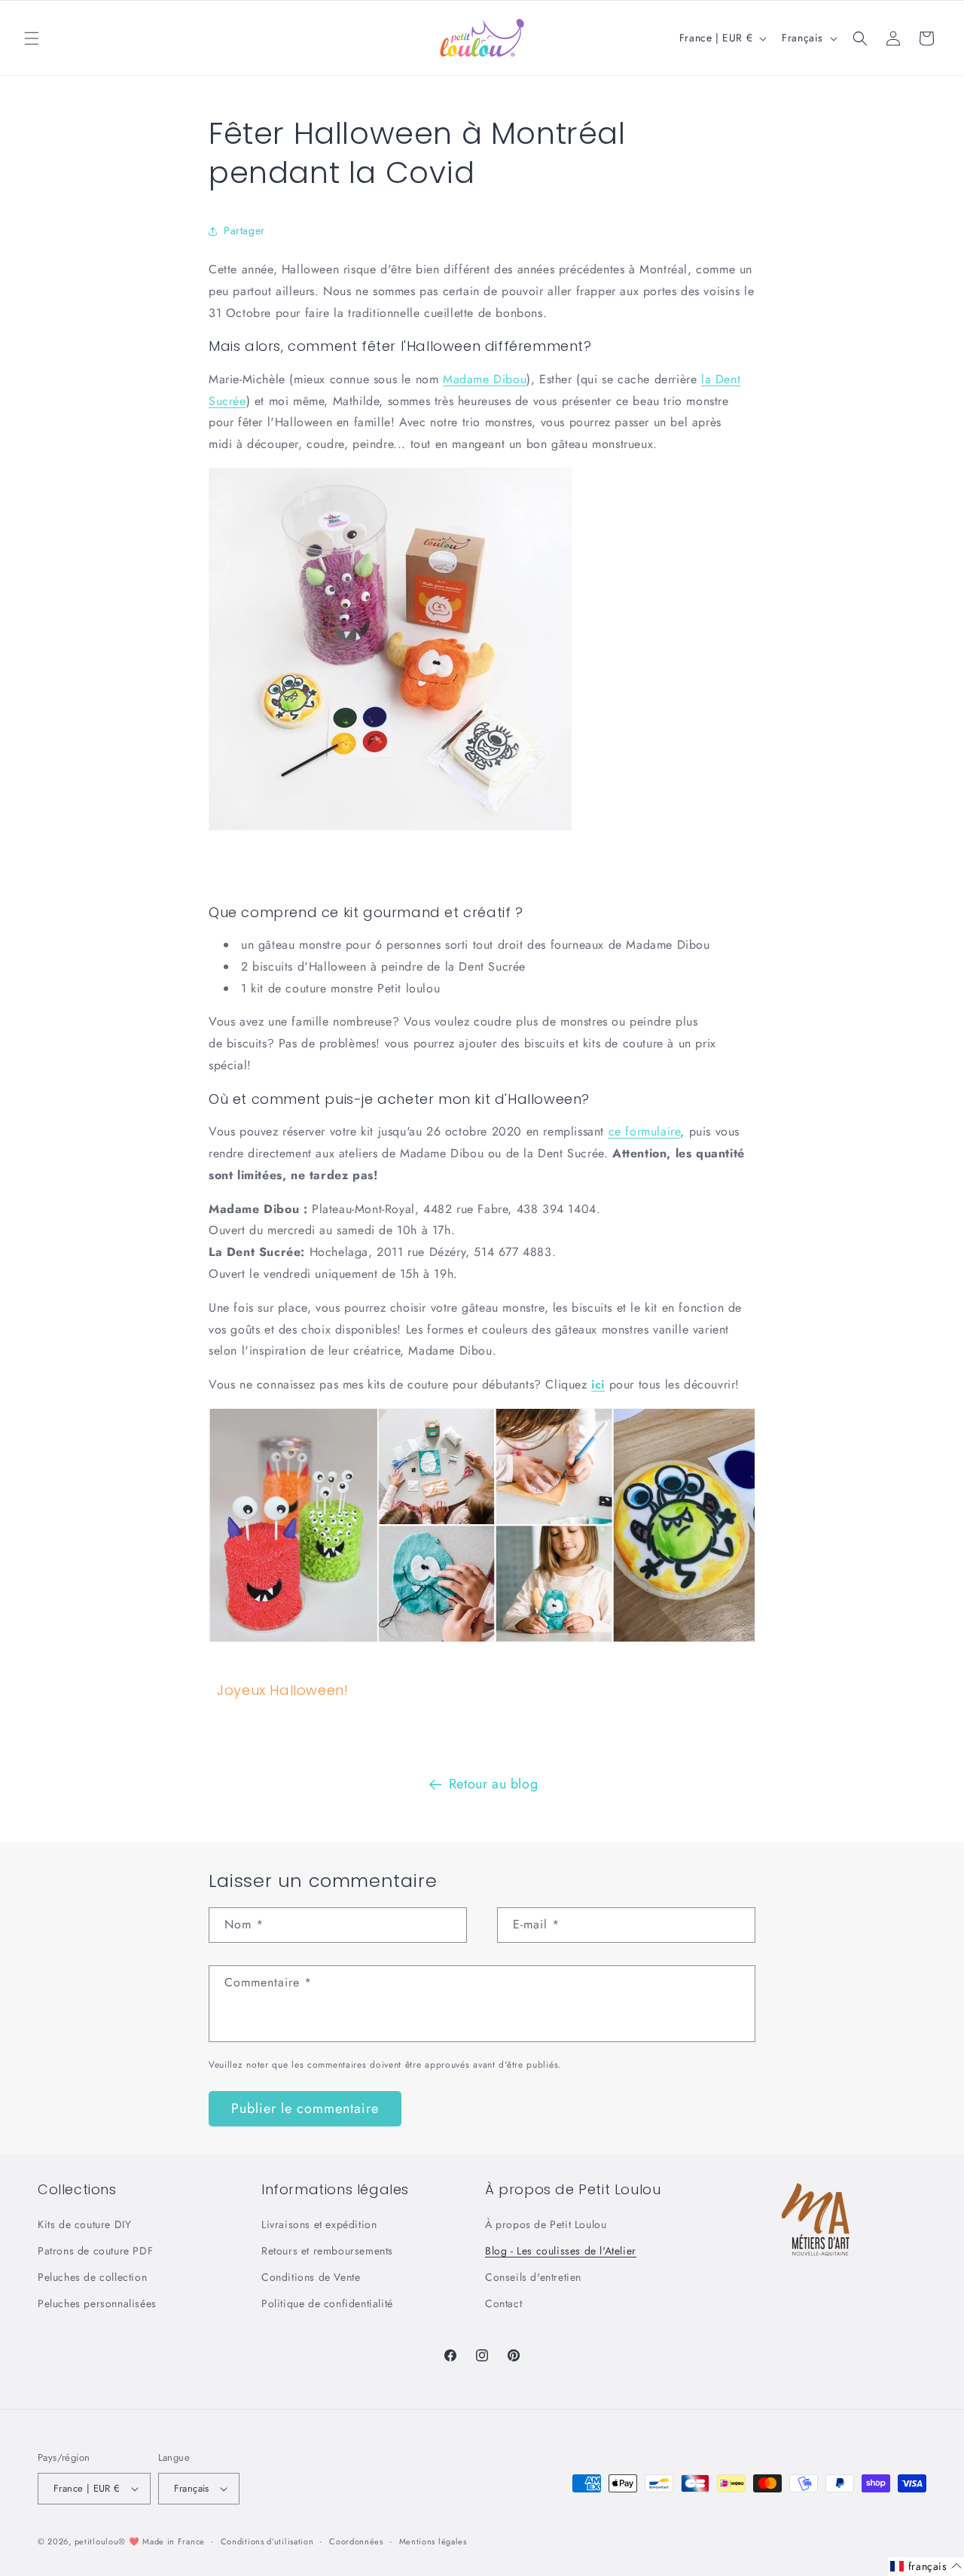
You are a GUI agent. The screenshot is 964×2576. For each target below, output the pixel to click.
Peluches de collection (92, 2277)
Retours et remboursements (327, 2251)
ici (598, 1384)
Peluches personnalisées (97, 2303)
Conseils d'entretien (533, 2277)
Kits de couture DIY (84, 2224)
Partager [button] (244, 230)
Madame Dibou (485, 379)
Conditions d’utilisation (267, 2541)
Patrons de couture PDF (95, 2251)
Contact (503, 2303)
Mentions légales (433, 2541)
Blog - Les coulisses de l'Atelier (561, 2251)
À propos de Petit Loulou (546, 2224)
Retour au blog (493, 1784)
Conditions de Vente (311, 2277)
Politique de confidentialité (327, 2303)
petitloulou (97, 2541)
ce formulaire (645, 1131)
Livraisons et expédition (319, 2224)
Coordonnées (356, 2541)
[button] (32, 38)
